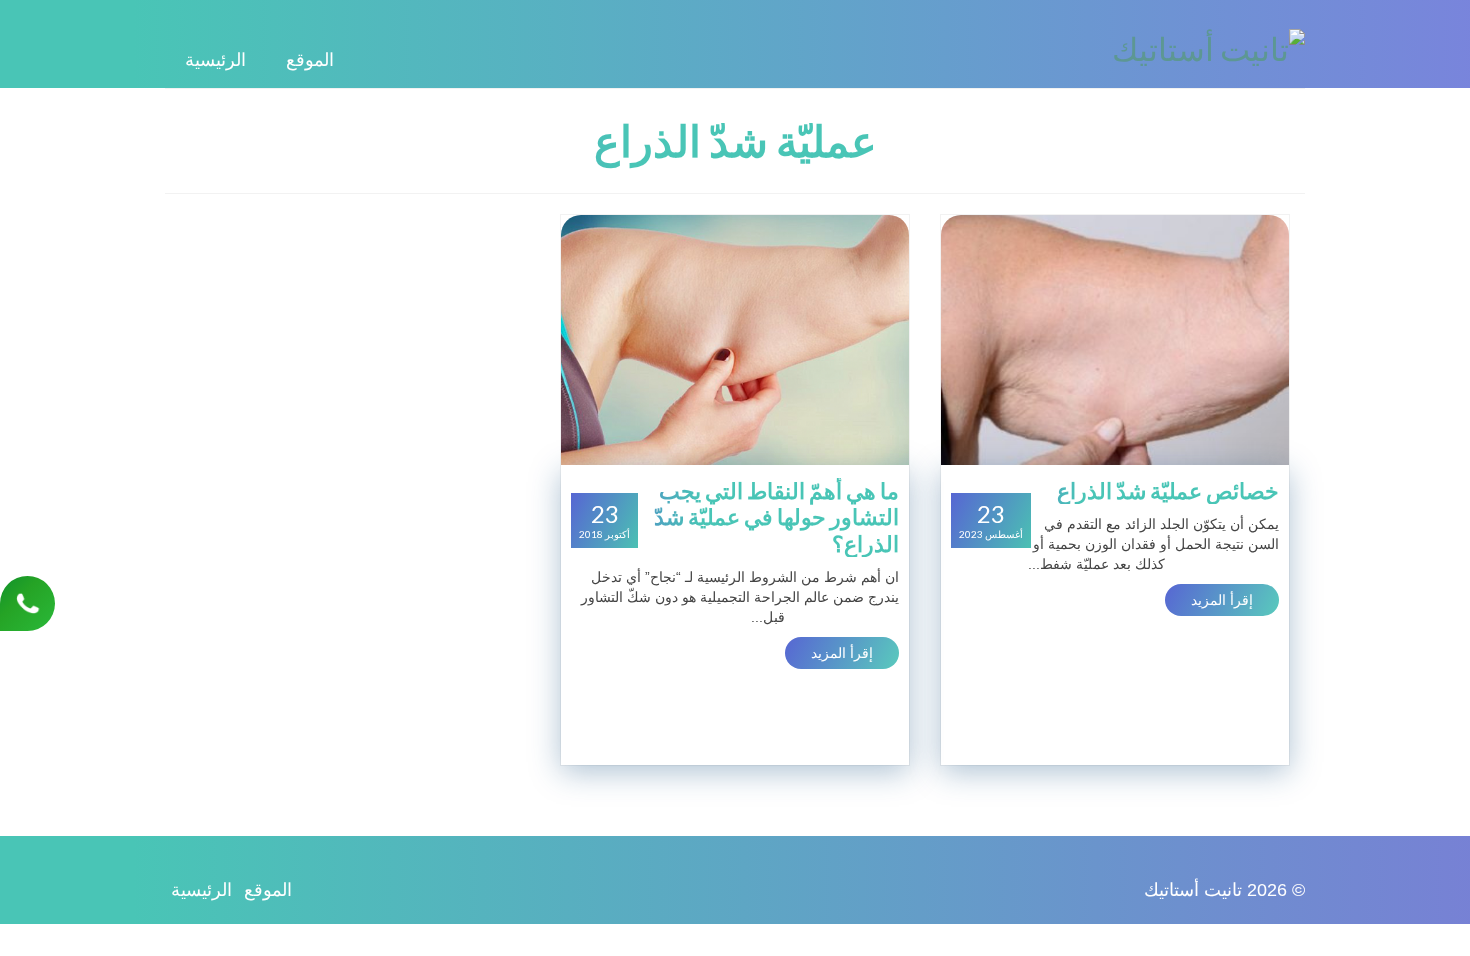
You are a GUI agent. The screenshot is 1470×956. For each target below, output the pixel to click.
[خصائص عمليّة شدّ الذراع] (1115, 339)
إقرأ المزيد (1222, 600)
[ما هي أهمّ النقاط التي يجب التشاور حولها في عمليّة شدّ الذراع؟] (735, 339)
